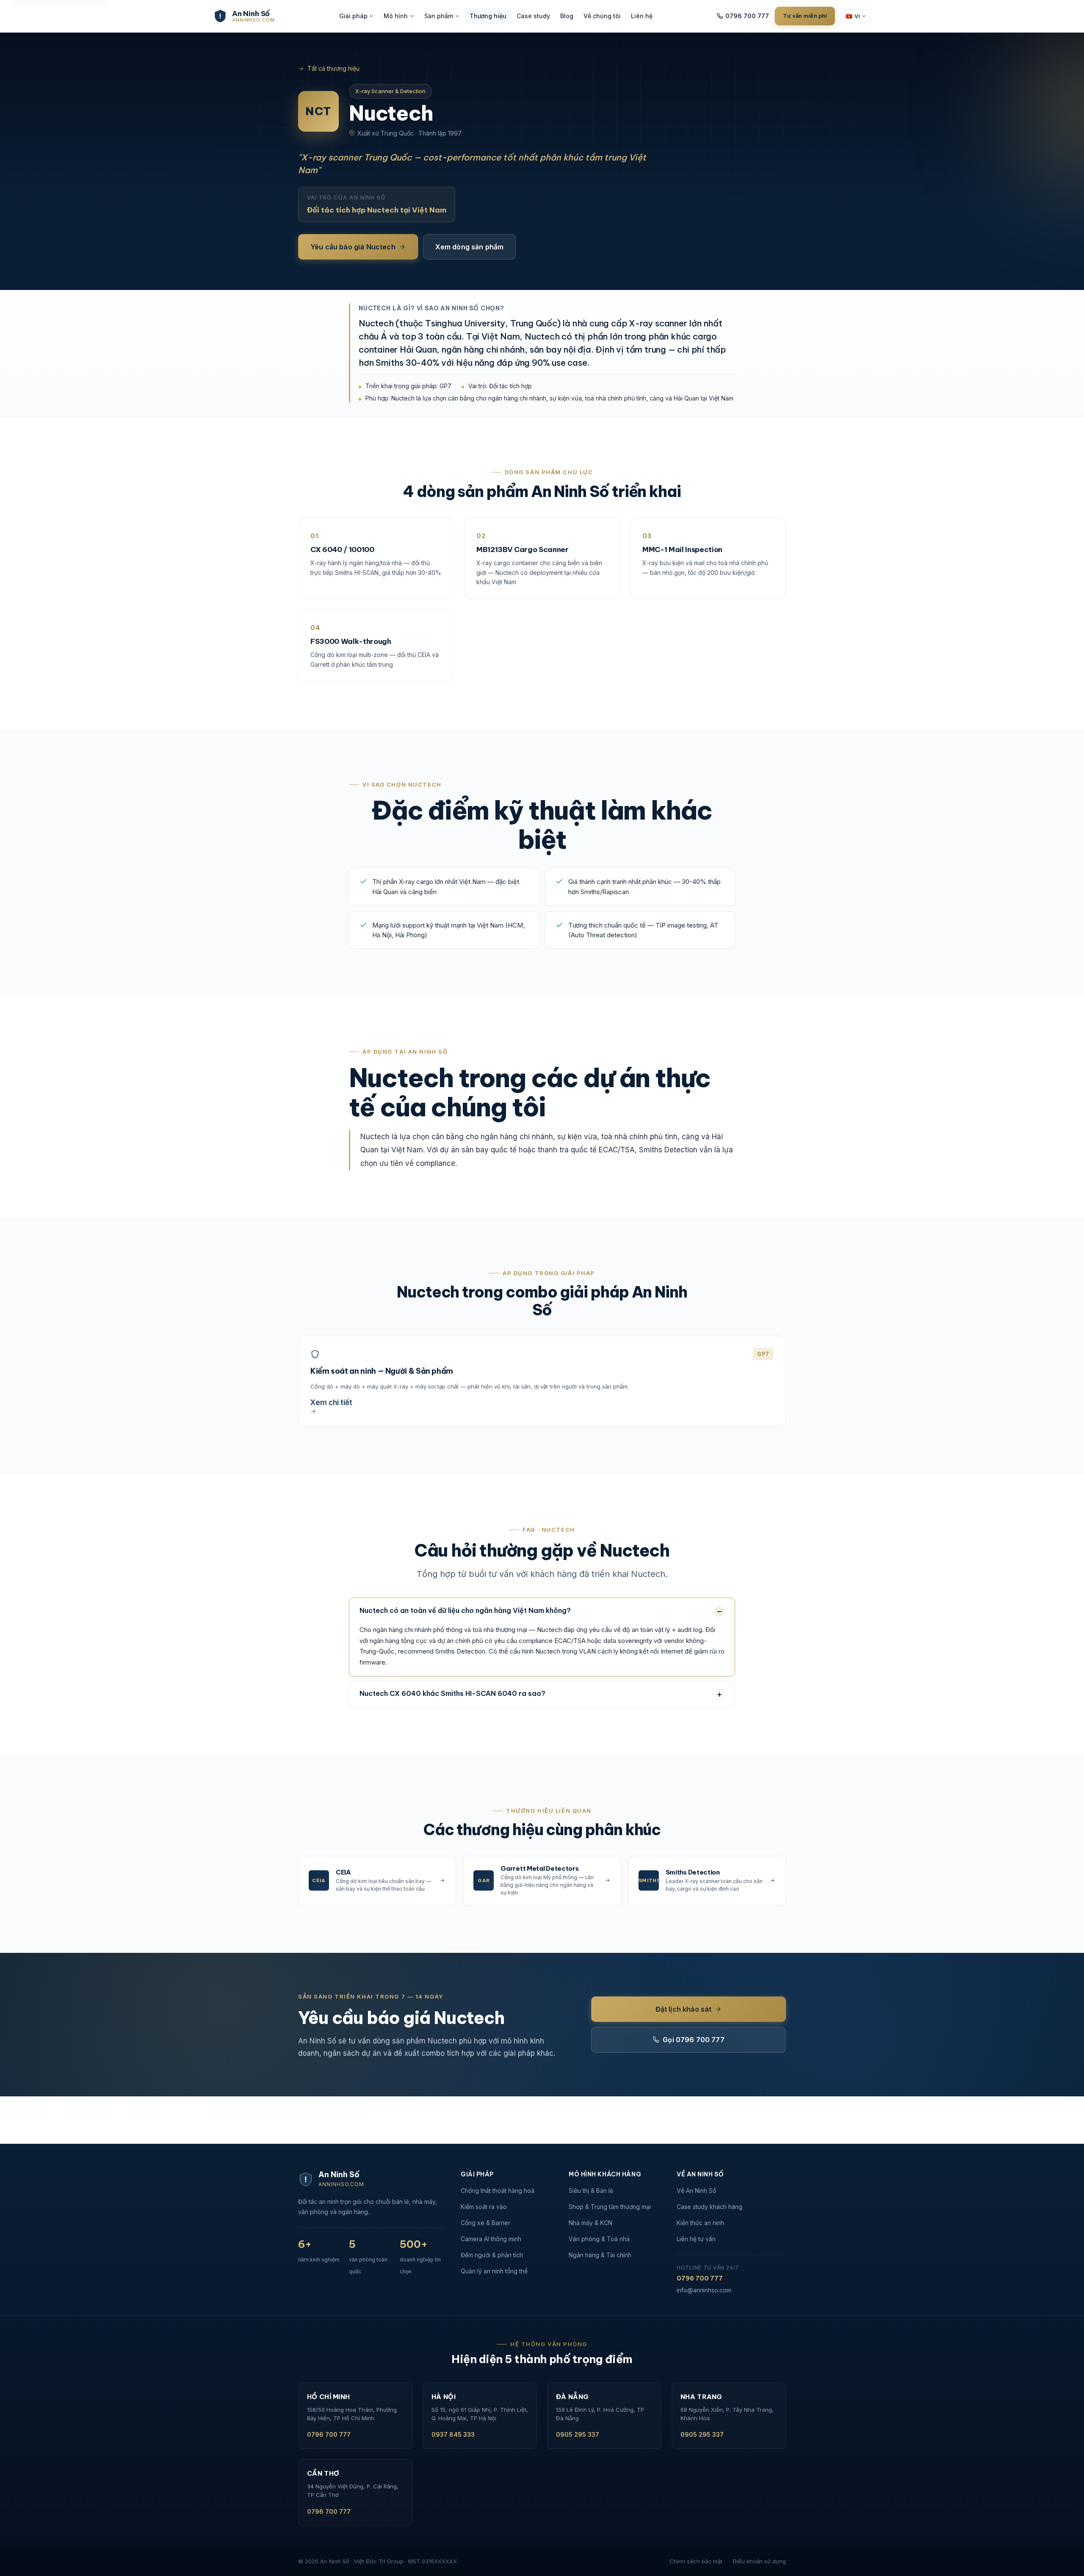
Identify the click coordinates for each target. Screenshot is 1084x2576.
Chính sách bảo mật (696, 2561)
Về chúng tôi (602, 16)
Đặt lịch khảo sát (684, 2009)
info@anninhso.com (704, 2290)
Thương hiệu (488, 16)
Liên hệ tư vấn (696, 2239)
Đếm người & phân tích (492, 2255)
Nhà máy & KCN (590, 2223)
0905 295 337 (578, 2434)
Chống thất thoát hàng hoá (498, 2191)
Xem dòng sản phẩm (470, 247)
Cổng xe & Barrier (485, 2223)
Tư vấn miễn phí (805, 16)
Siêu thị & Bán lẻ (591, 2191)
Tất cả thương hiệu (333, 68)
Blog (567, 16)
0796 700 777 (747, 16)
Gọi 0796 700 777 (694, 2040)
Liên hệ (642, 16)
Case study (533, 16)
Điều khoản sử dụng (759, 2561)
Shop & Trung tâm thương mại (610, 2207)
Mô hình (396, 16)
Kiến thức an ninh (700, 2223)
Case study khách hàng (709, 2207)
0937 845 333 (453, 2434)
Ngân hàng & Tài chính (600, 2255)
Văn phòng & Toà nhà (599, 2239)
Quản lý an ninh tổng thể (494, 2271)
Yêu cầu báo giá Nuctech (353, 247)
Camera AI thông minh (491, 2239)
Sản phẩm (439, 16)
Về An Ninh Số (696, 2191)
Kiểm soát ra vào (484, 2207)
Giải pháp (353, 16)
